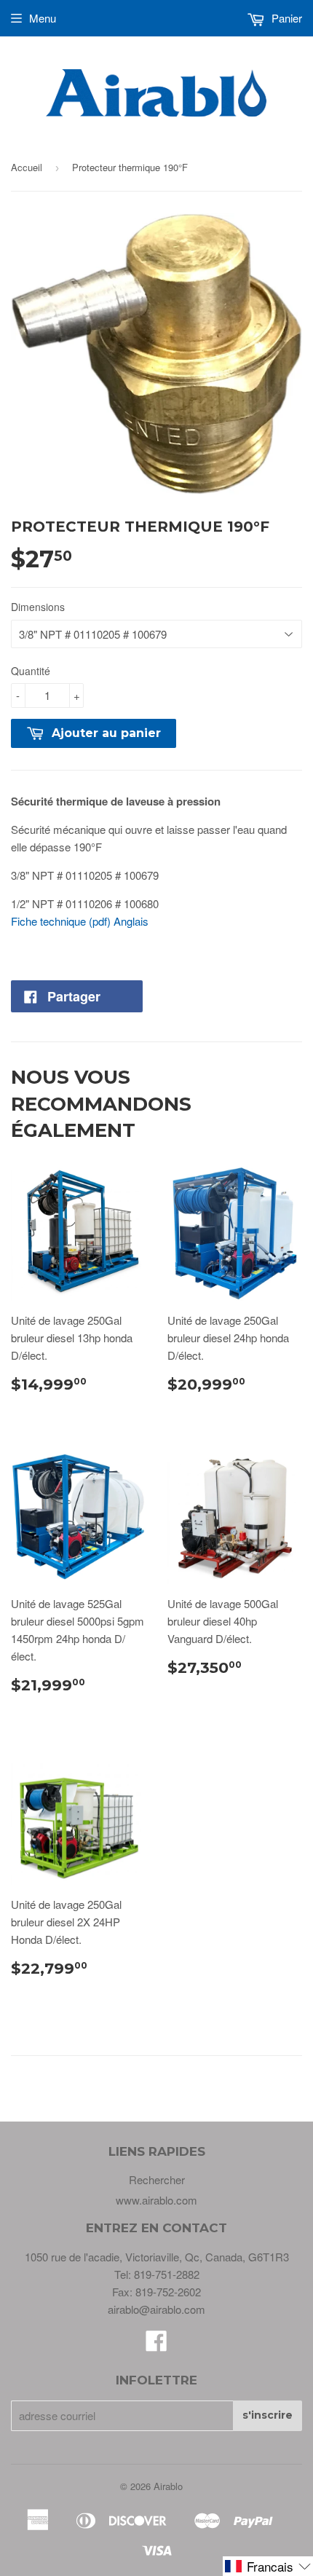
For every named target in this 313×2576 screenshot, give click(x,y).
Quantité (31, 671)
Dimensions (38, 607)
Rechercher (157, 2179)
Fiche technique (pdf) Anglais (80, 921)
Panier (285, 18)
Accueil (27, 167)
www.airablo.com (156, 2200)
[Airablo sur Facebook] (156, 2345)
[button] (268, 2566)
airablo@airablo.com (156, 2309)
